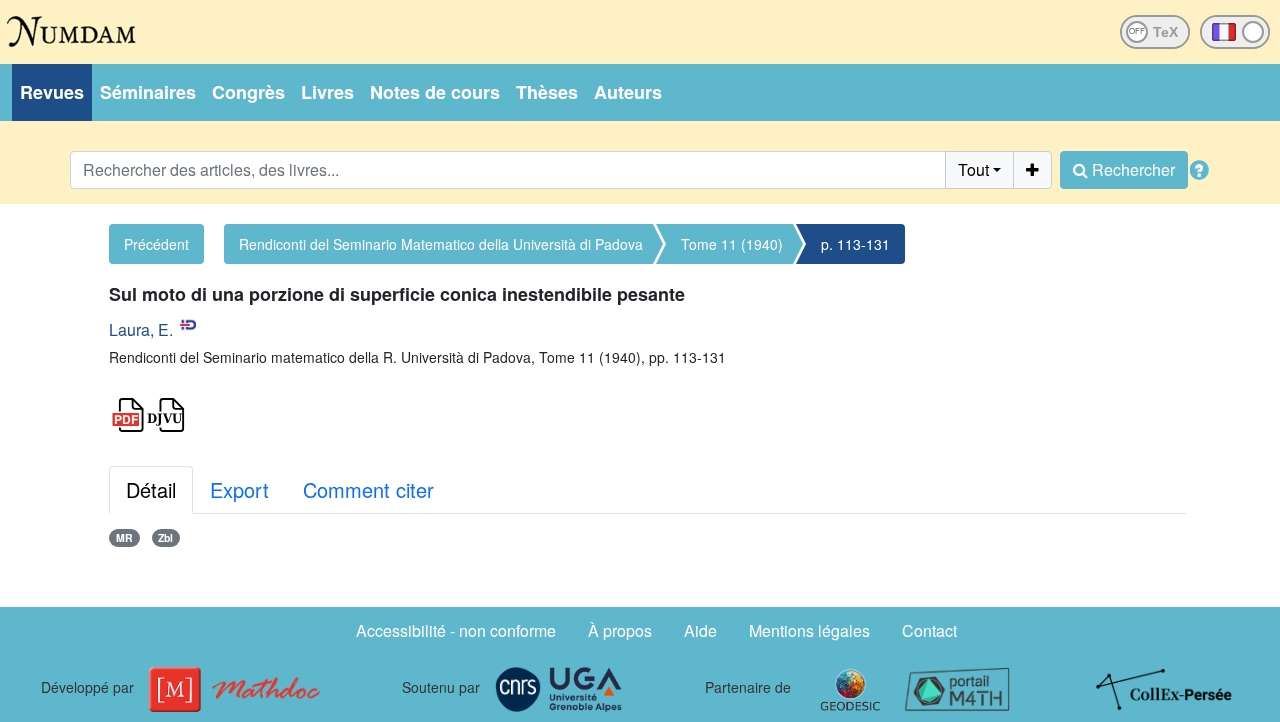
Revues (52, 92)
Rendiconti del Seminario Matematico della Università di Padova (441, 244)
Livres (327, 92)
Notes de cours (435, 92)
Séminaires (148, 92)
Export (239, 489)
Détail (151, 489)
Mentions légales (809, 630)
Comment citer (368, 489)
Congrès (248, 92)
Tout (973, 169)
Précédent (156, 244)
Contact (929, 630)
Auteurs (628, 92)
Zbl (165, 537)
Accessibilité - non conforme (456, 630)
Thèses (547, 92)
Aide (700, 630)
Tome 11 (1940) (732, 244)
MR (124, 537)
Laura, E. (141, 329)
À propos (620, 630)
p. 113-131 (855, 244)
